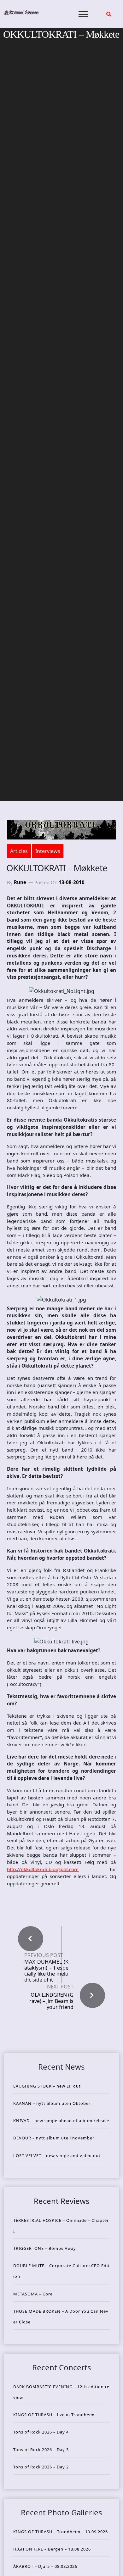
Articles (19, 851)
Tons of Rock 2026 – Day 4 (41, 2432)
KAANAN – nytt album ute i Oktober (52, 2103)
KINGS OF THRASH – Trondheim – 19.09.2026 (61, 2532)
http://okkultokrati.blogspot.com (43, 1869)
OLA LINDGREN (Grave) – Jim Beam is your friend (51, 2001)
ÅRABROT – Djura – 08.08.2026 (45, 2566)
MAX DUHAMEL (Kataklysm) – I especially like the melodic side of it (46, 1971)
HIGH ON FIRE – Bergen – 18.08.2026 (52, 2549)
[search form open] (109, 14)
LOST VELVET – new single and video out (57, 2155)
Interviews (48, 851)
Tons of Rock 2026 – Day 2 (41, 2467)
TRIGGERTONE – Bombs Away (45, 2248)
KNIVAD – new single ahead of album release (61, 2121)
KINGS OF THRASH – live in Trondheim (54, 2415)
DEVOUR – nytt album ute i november (54, 2138)
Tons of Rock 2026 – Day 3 (41, 2450)
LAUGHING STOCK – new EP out (47, 2086)
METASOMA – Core (33, 2294)
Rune (20, 882)
